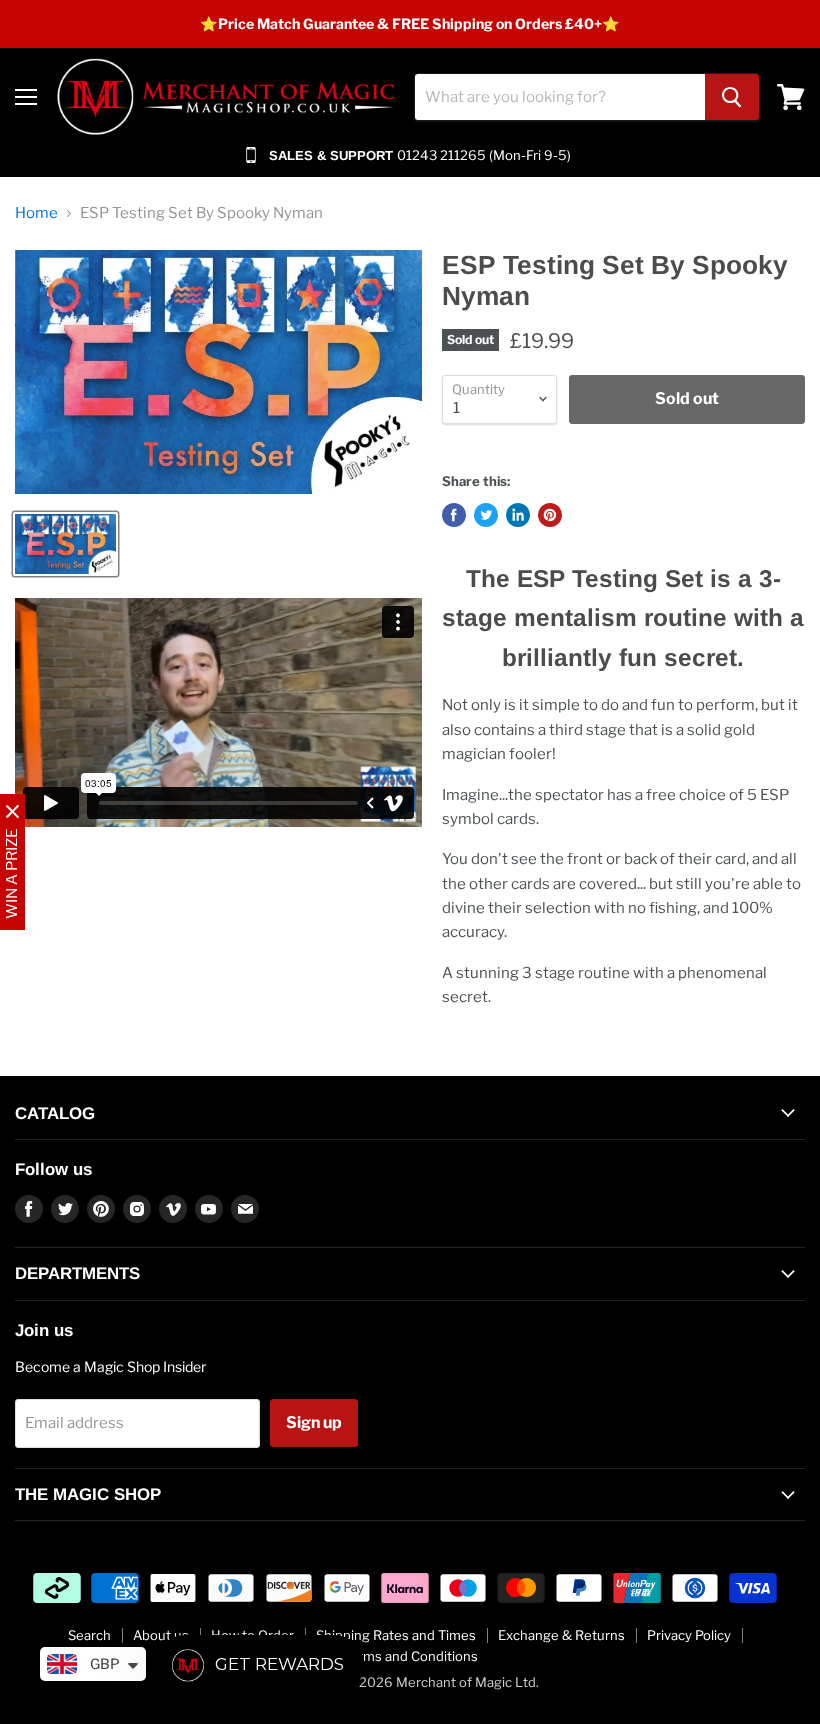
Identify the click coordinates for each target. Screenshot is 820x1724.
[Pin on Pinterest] (550, 515)
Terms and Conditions (410, 1656)
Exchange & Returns (561, 1635)
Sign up (314, 1422)
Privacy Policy (689, 1635)
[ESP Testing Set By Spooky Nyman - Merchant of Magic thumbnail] (65, 544)
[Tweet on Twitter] (486, 515)
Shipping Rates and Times (396, 1635)
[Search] (732, 97)
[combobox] (560, 97)
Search (89, 1635)
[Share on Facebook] (454, 515)
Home (36, 213)
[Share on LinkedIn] (518, 515)
